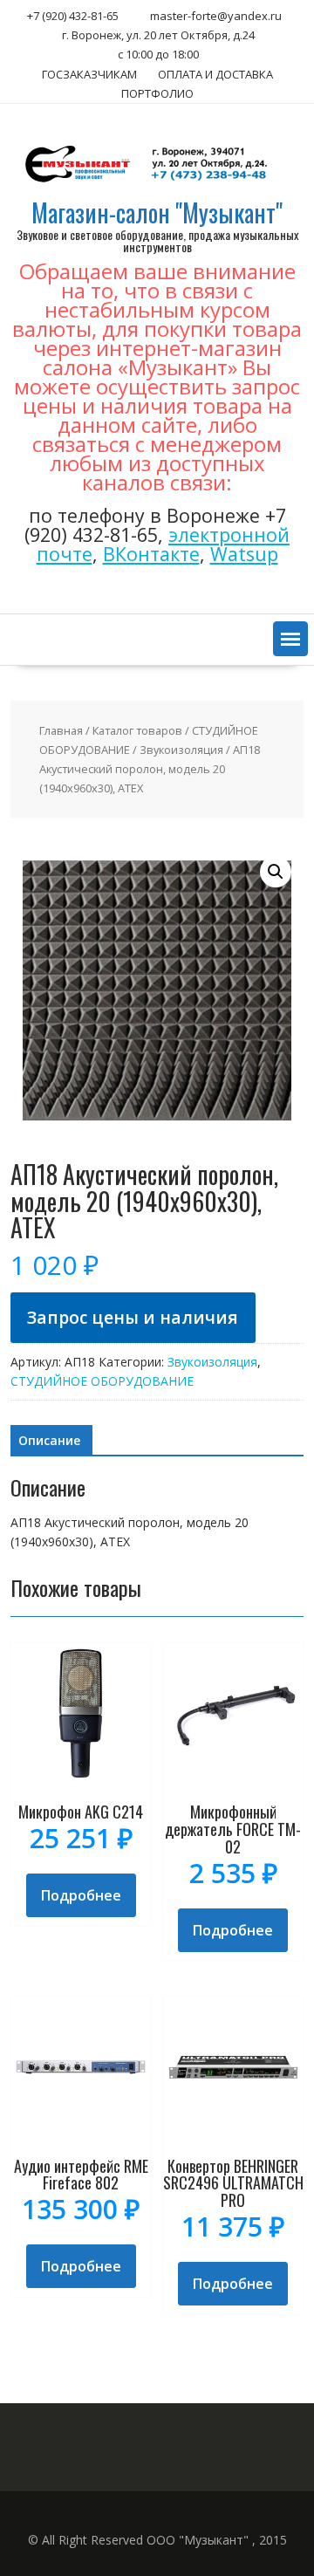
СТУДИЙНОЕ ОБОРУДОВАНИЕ (102, 1381)
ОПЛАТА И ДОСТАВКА (215, 74)
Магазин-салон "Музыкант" (157, 212)
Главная (61, 730)
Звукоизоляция (181, 750)
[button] (290, 639)
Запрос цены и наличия (133, 1317)
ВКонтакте (151, 554)
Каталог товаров (137, 730)
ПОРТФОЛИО (157, 93)
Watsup (244, 554)
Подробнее (81, 1895)
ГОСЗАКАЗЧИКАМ (89, 74)
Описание (49, 1440)
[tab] (49, 1441)
